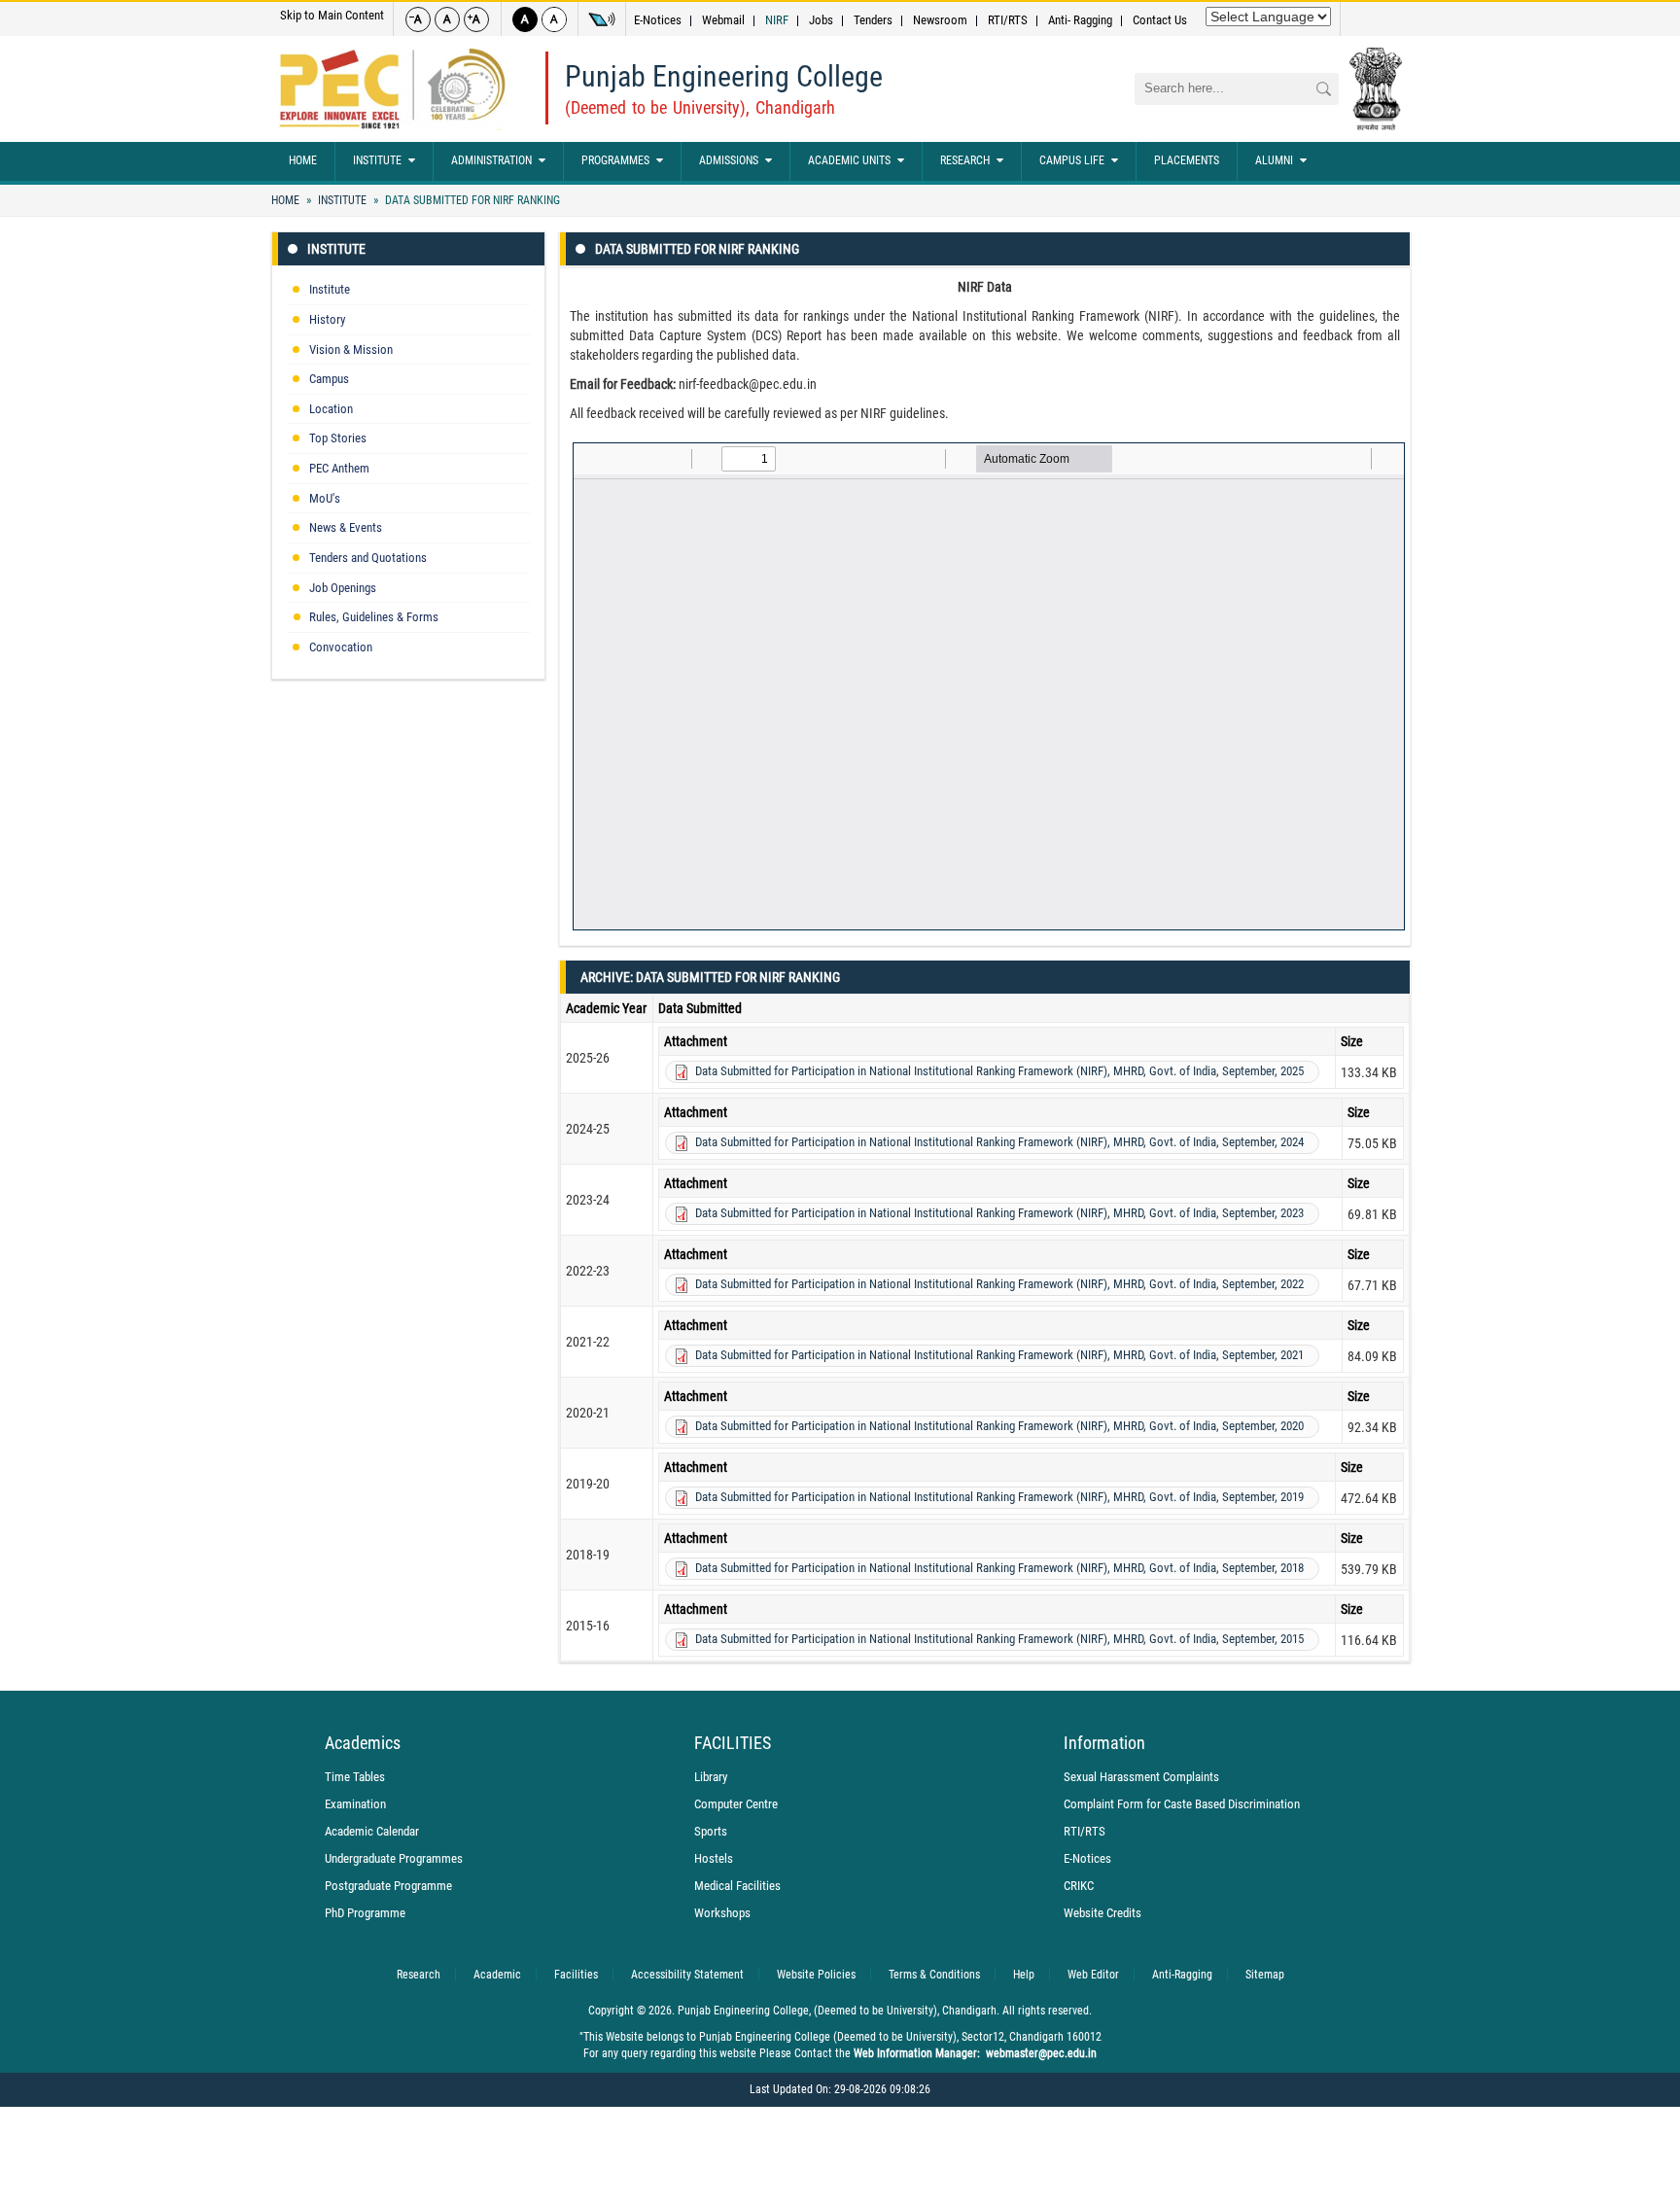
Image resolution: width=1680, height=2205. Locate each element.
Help (1024, 1975)
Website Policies (816, 1975)
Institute (377, 160)
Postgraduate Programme (388, 1886)
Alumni (1274, 160)
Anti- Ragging (1080, 20)
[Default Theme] (554, 19)
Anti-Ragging (1182, 1975)
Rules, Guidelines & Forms (374, 617)
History (327, 319)
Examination (355, 1804)
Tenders (873, 20)
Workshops (722, 1913)
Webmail (723, 20)
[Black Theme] (525, 19)
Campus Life (1072, 160)
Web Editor (1093, 1975)
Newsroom (940, 20)
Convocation (341, 647)
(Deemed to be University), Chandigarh (700, 107)
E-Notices (658, 20)
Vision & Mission (351, 350)
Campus (329, 379)
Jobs (821, 20)
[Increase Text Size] (476, 19)
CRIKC (1079, 1886)
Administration (491, 160)
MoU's (325, 498)
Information (1104, 1743)
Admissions (729, 160)
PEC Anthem (339, 468)
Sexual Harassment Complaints (1141, 1777)
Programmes (615, 160)
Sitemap (1265, 1975)
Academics (363, 1743)
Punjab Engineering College (724, 76)
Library (711, 1777)
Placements (1187, 160)
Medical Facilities (737, 1886)
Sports (711, 1831)
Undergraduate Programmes (394, 1858)
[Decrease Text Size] (418, 19)
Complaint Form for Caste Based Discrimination (1182, 1804)
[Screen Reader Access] (602, 19)
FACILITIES (733, 1743)
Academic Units (849, 160)
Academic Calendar (372, 1831)
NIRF (777, 20)
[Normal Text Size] (447, 19)
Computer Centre (736, 1804)
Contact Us (1160, 20)
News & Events (346, 527)
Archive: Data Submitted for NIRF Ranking (710, 977)
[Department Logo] (392, 89)
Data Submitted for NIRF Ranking (471, 200)
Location (331, 409)
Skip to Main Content (332, 15)
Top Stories (338, 438)
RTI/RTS (1008, 20)
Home (303, 160)
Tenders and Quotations (368, 558)
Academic (497, 1975)
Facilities (576, 1975)
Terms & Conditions (934, 1975)
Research (965, 160)
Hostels (714, 1858)
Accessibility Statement (687, 1975)
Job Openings (343, 588)
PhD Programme (365, 1913)
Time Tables (355, 1777)
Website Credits (1102, 1913)
